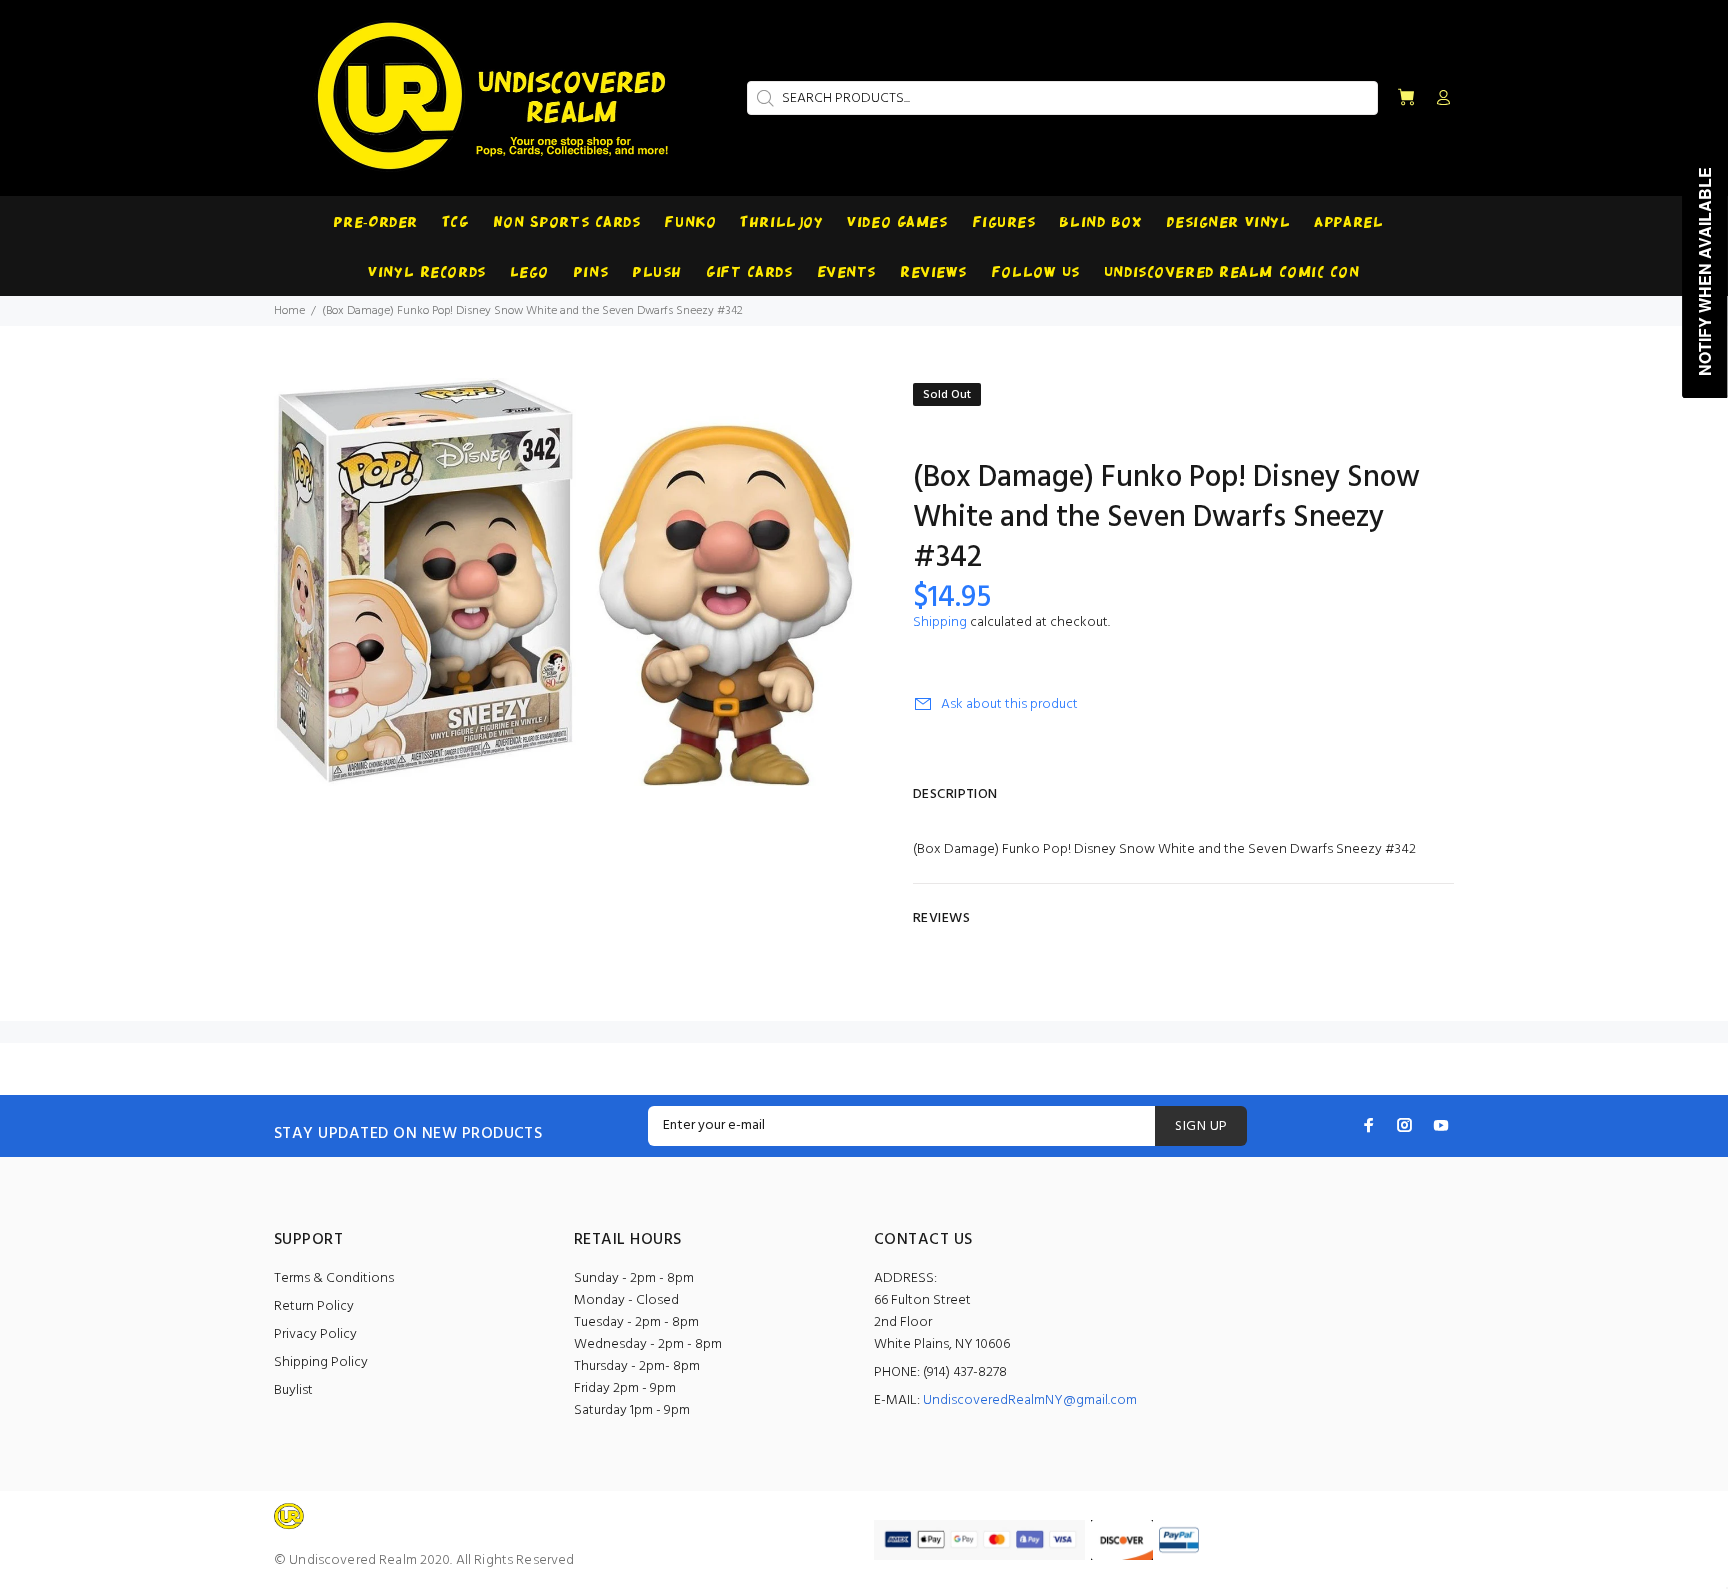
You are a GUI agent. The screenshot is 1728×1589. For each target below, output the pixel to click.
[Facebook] (1369, 1125)
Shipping (940, 622)
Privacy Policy (315, 1334)
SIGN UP (1201, 1126)
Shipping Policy (321, 1362)
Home (289, 311)
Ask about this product (1009, 704)
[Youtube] (1441, 1125)
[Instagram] (1405, 1125)
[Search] (763, 98)
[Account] (1439, 99)
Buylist (293, 1390)
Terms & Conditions (334, 1278)
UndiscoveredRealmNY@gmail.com (1030, 1400)
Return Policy (314, 1306)
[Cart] (1406, 98)
